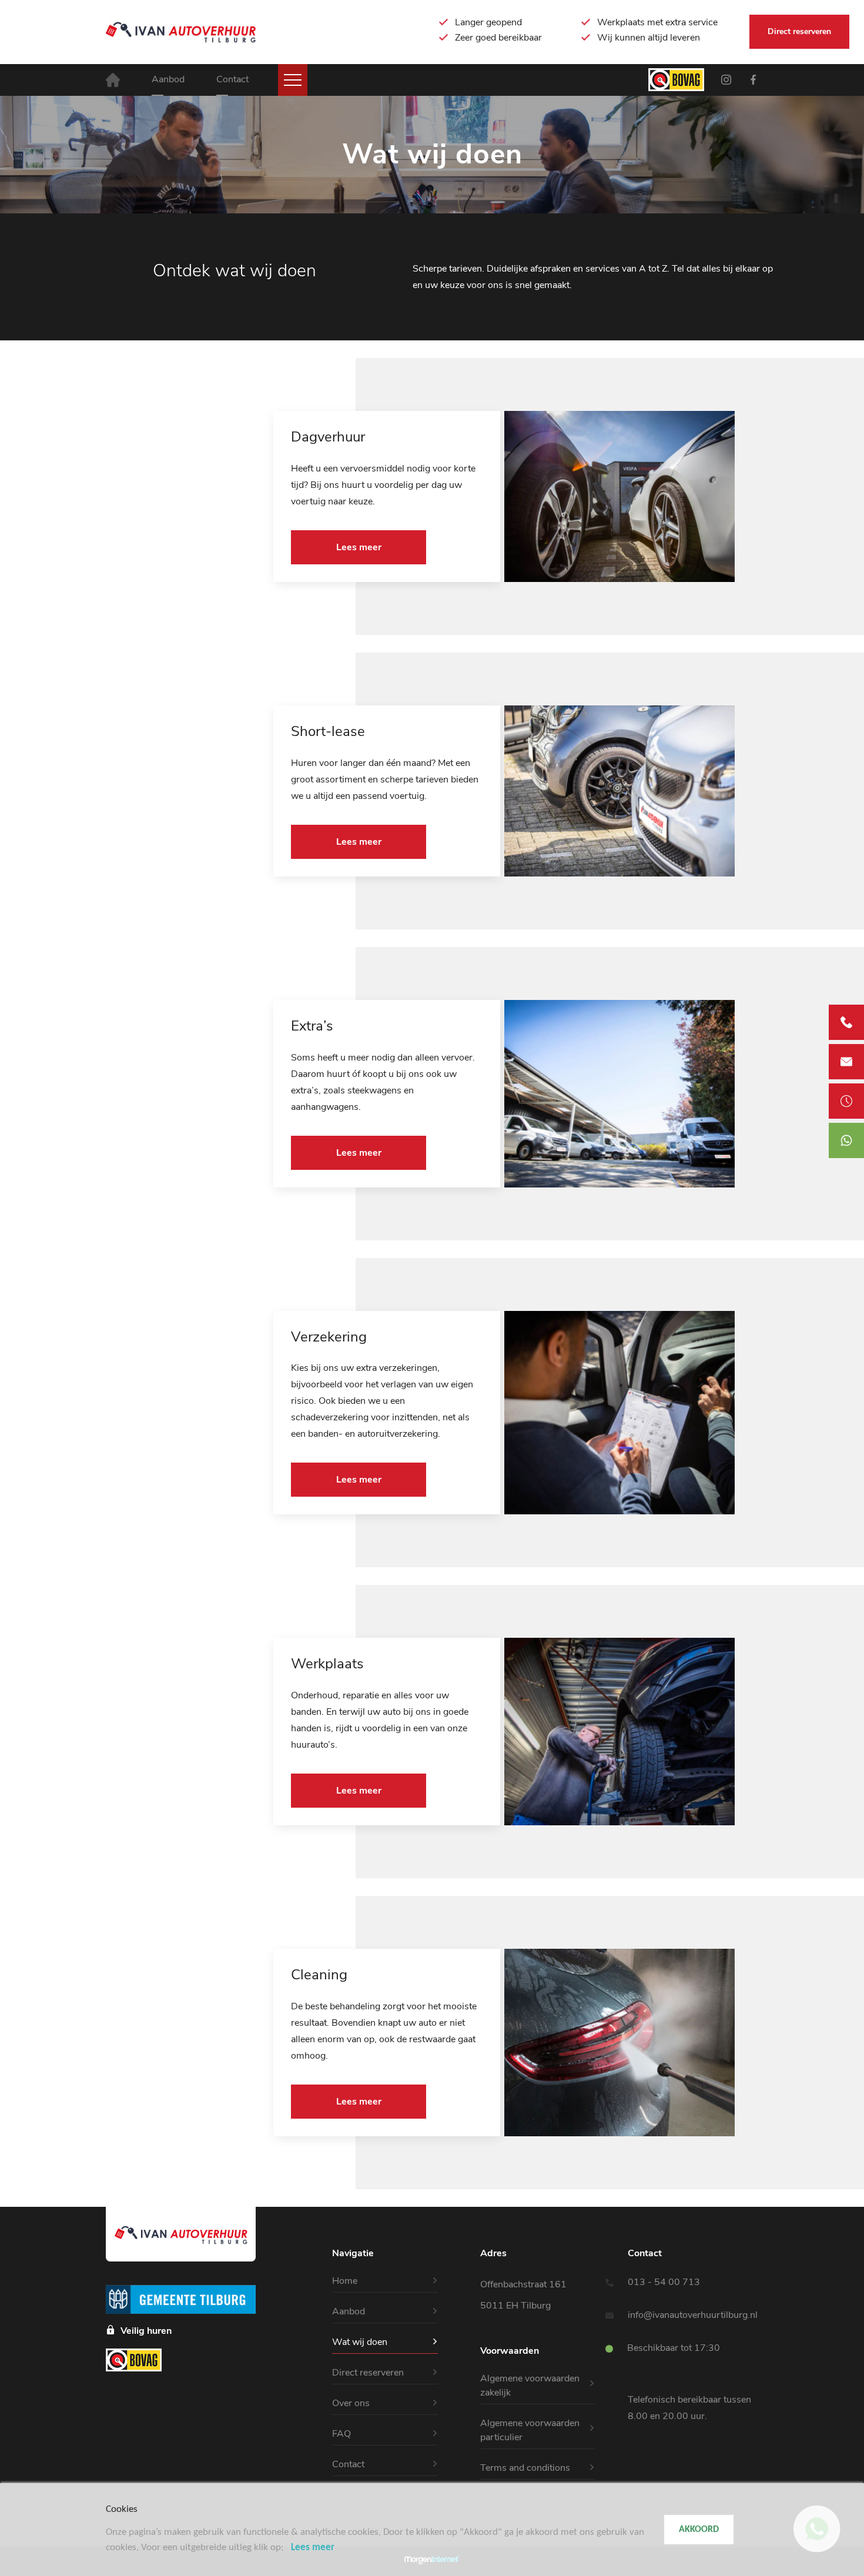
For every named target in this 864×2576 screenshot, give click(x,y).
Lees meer (359, 547)
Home (345, 2281)
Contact (232, 79)
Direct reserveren (799, 31)
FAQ (341, 2434)
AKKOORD (699, 2530)
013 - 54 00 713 (664, 2282)
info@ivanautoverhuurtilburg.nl (693, 2315)
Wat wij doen (360, 2342)
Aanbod (168, 79)
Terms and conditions (525, 2468)
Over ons (351, 2403)
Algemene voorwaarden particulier (530, 2430)
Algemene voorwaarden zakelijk (530, 2386)
